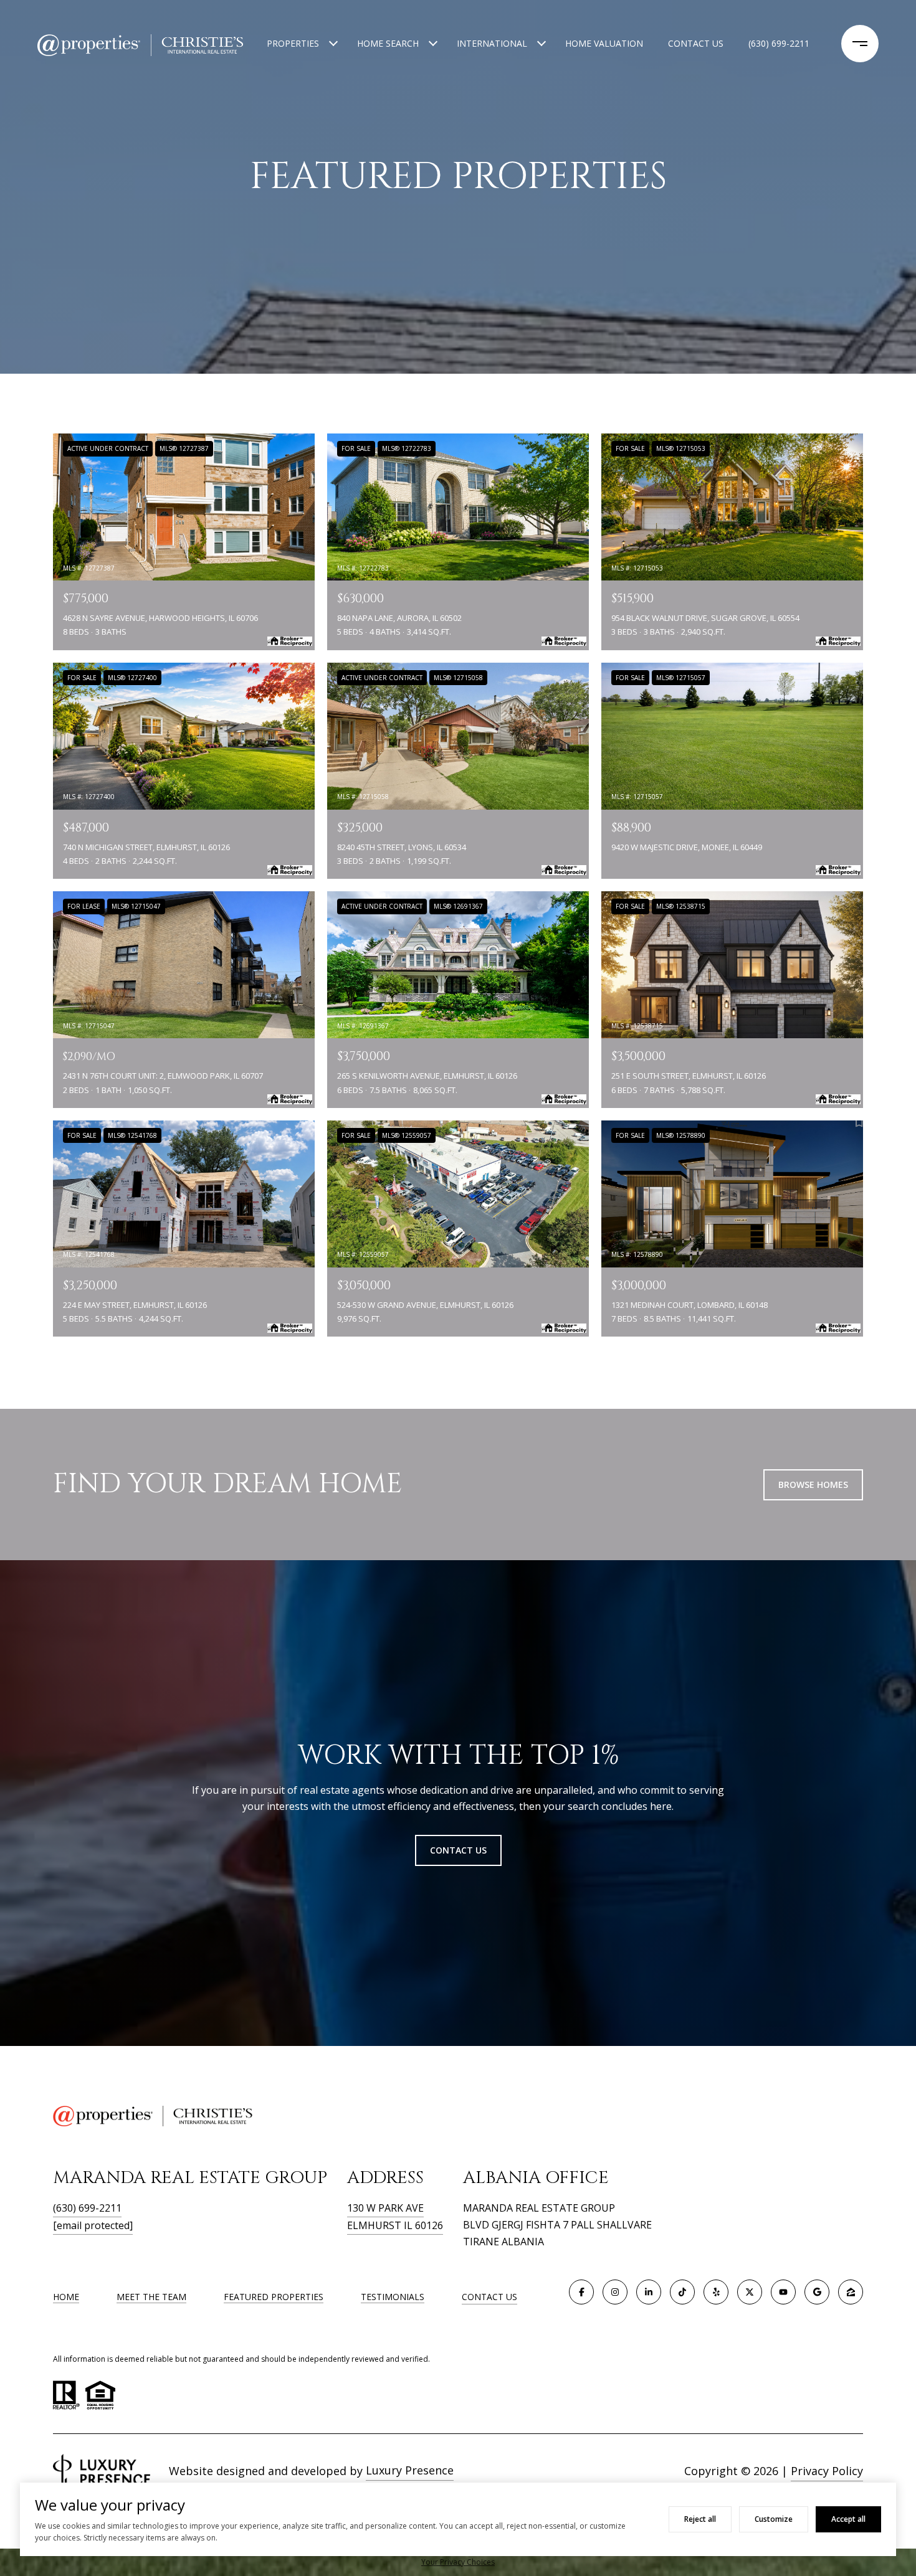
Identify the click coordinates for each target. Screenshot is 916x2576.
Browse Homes (813, 1485)
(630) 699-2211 (779, 43)
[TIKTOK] (682, 2292)
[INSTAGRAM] (615, 2292)
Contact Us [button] (458, 1850)
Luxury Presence (410, 2470)
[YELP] (716, 2292)
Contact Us (489, 2297)
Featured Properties (274, 2297)
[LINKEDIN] (649, 2292)
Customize (774, 2519)
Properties (293, 43)
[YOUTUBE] (783, 2292)
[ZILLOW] (851, 2292)
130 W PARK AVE (385, 2208)
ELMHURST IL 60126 (395, 2225)
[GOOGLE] (817, 2292)
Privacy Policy (827, 2471)
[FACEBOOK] (581, 2292)
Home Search (388, 43)
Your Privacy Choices (458, 2562)
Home (66, 2297)
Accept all (848, 2519)
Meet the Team (151, 2297)
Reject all (700, 2519)
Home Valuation (604, 43)
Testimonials (393, 2297)
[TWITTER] (750, 2292)
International (492, 43)
